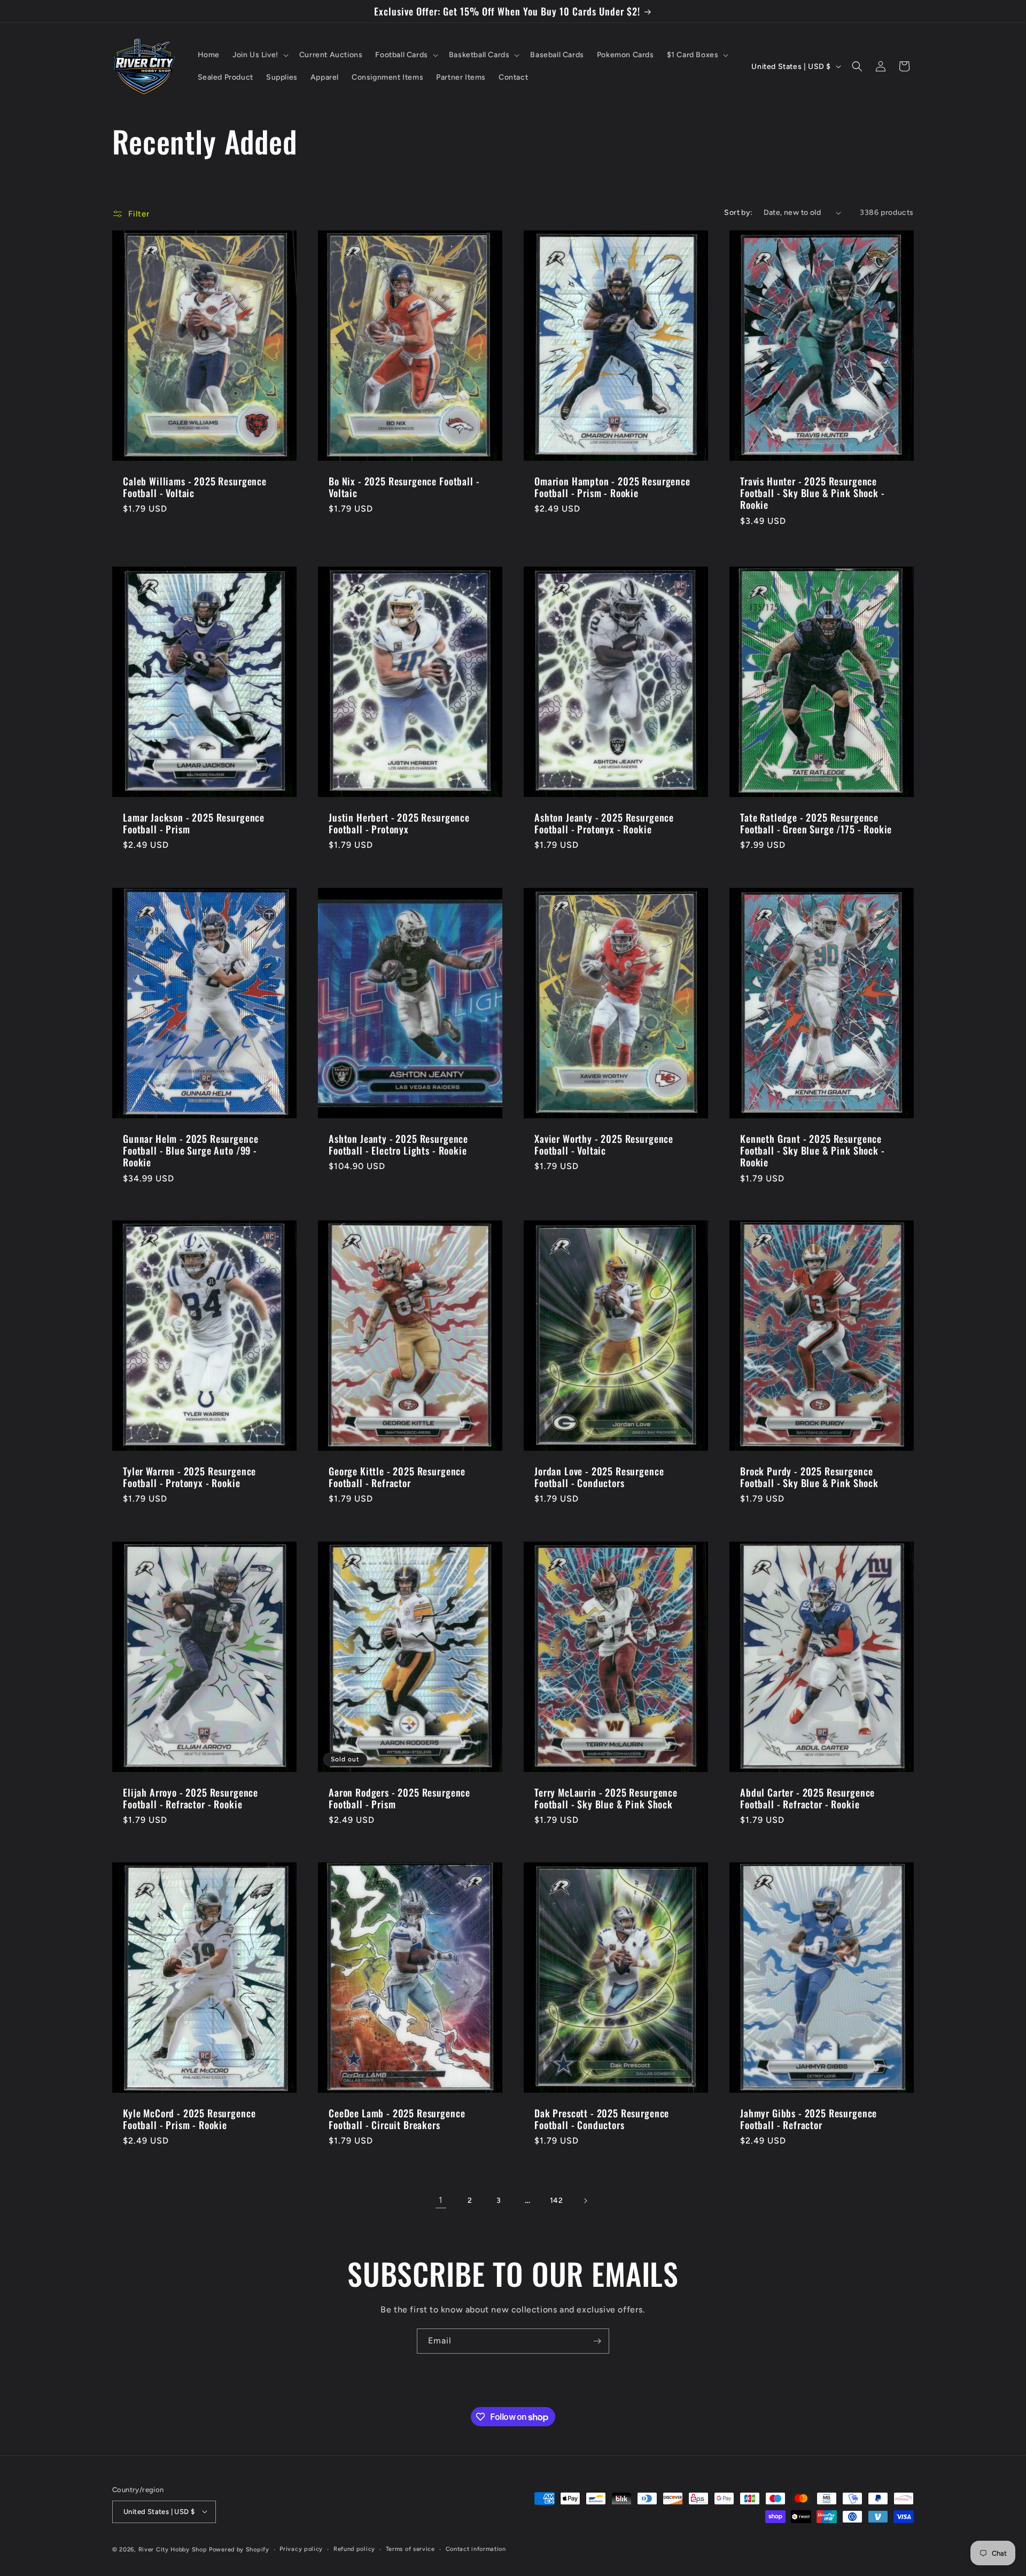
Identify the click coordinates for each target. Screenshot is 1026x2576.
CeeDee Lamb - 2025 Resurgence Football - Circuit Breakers (397, 2119)
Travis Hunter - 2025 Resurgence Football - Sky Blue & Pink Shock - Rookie (813, 493)
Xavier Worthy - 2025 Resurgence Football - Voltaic (604, 1144)
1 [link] (441, 2200)
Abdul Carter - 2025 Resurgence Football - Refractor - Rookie (807, 1798)
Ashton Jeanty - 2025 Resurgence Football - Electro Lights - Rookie (398, 1144)
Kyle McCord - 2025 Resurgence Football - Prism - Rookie (189, 2119)
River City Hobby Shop (173, 2549)
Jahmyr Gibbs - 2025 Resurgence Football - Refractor (809, 2119)
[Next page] (585, 2201)
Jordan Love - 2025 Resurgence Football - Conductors (599, 1477)
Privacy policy (301, 2548)
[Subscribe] (597, 2341)
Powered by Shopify (239, 2549)
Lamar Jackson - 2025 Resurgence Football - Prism (194, 824)
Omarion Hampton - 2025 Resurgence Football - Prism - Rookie (612, 487)
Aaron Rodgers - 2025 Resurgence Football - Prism (399, 1798)
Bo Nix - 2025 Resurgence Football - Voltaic (404, 487)
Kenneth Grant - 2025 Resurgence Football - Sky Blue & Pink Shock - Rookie (813, 1150)
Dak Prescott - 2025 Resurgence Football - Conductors (602, 2119)
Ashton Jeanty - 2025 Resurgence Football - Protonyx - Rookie (604, 824)
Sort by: (738, 212)
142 (557, 2200)
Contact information (476, 2548)
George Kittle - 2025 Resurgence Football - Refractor (397, 1477)
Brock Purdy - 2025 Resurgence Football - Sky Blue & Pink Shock (809, 1477)
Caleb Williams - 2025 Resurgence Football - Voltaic (195, 487)
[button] (259, 55)
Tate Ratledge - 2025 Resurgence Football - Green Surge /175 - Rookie (816, 824)
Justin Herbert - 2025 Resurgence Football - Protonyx (399, 824)
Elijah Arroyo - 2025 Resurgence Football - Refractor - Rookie (191, 1798)
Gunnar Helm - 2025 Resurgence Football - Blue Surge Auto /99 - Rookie (191, 1150)
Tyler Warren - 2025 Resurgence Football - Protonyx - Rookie (189, 1477)
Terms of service (410, 2548)
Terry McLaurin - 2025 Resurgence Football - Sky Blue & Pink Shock (606, 1798)
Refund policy (354, 2548)
